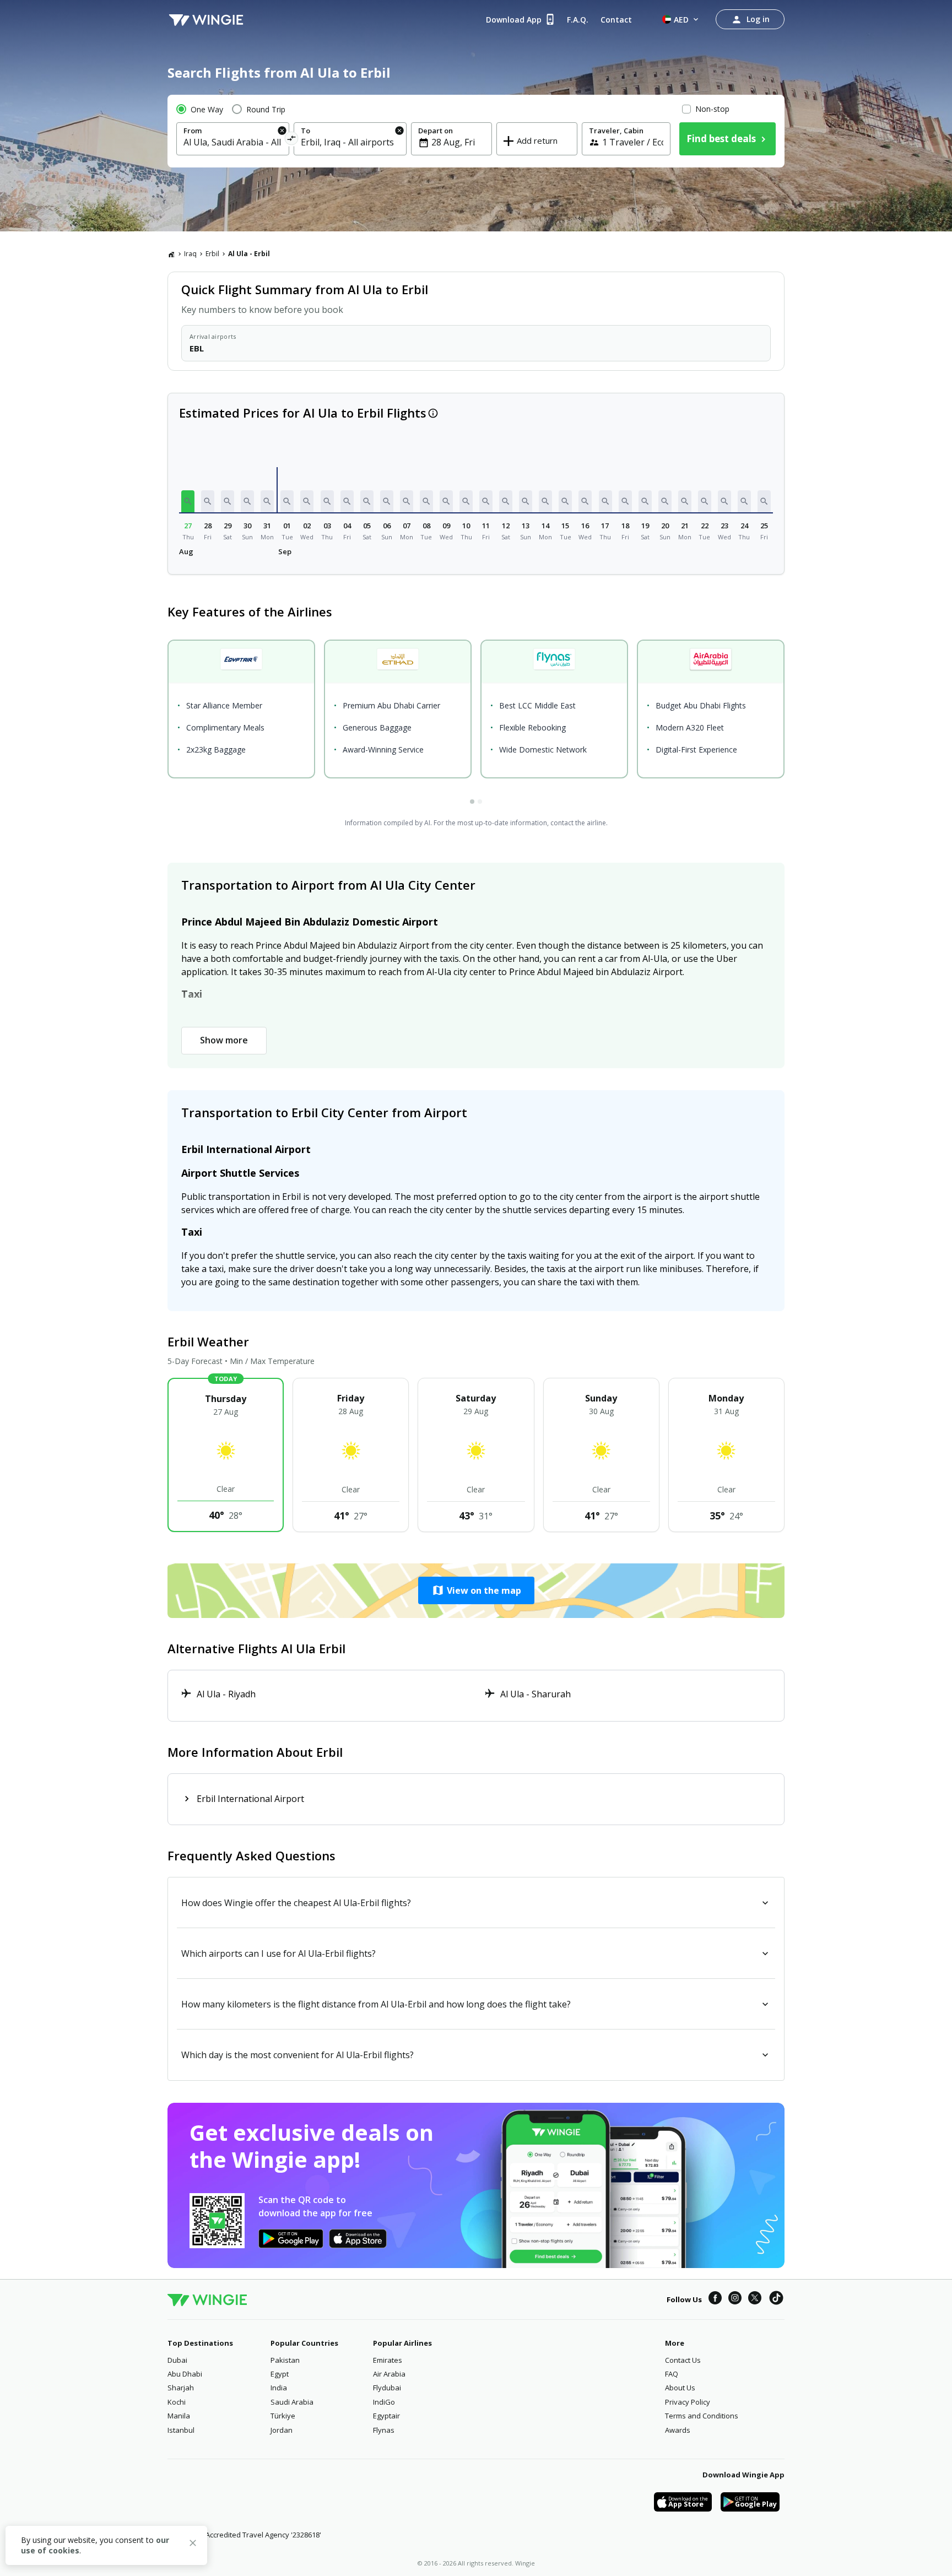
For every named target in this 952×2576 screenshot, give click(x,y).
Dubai (177, 2360)
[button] (188, 501)
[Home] (171, 254)
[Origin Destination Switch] (292, 140)
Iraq (190, 254)
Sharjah (181, 2388)
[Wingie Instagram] (735, 2299)
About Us (680, 2388)
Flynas (384, 2430)
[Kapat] (193, 2545)
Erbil (212, 254)
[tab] (472, 802)
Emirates (388, 2360)
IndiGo (384, 2402)
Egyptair (386, 2416)
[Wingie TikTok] (776, 2299)
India (279, 2388)
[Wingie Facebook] (715, 2299)
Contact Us (683, 2360)
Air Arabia (389, 2374)
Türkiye (283, 2416)
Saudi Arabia (292, 2402)
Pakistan (285, 2360)
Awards (678, 2430)
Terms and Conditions (702, 2416)
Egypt (280, 2374)
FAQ (672, 2374)
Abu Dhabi (185, 2374)
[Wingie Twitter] (755, 2299)
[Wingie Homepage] (206, 19)
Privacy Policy (688, 2402)
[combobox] (233, 142)
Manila (179, 2416)
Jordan (282, 2430)
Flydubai (387, 2388)
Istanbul (181, 2430)
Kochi (177, 2402)
